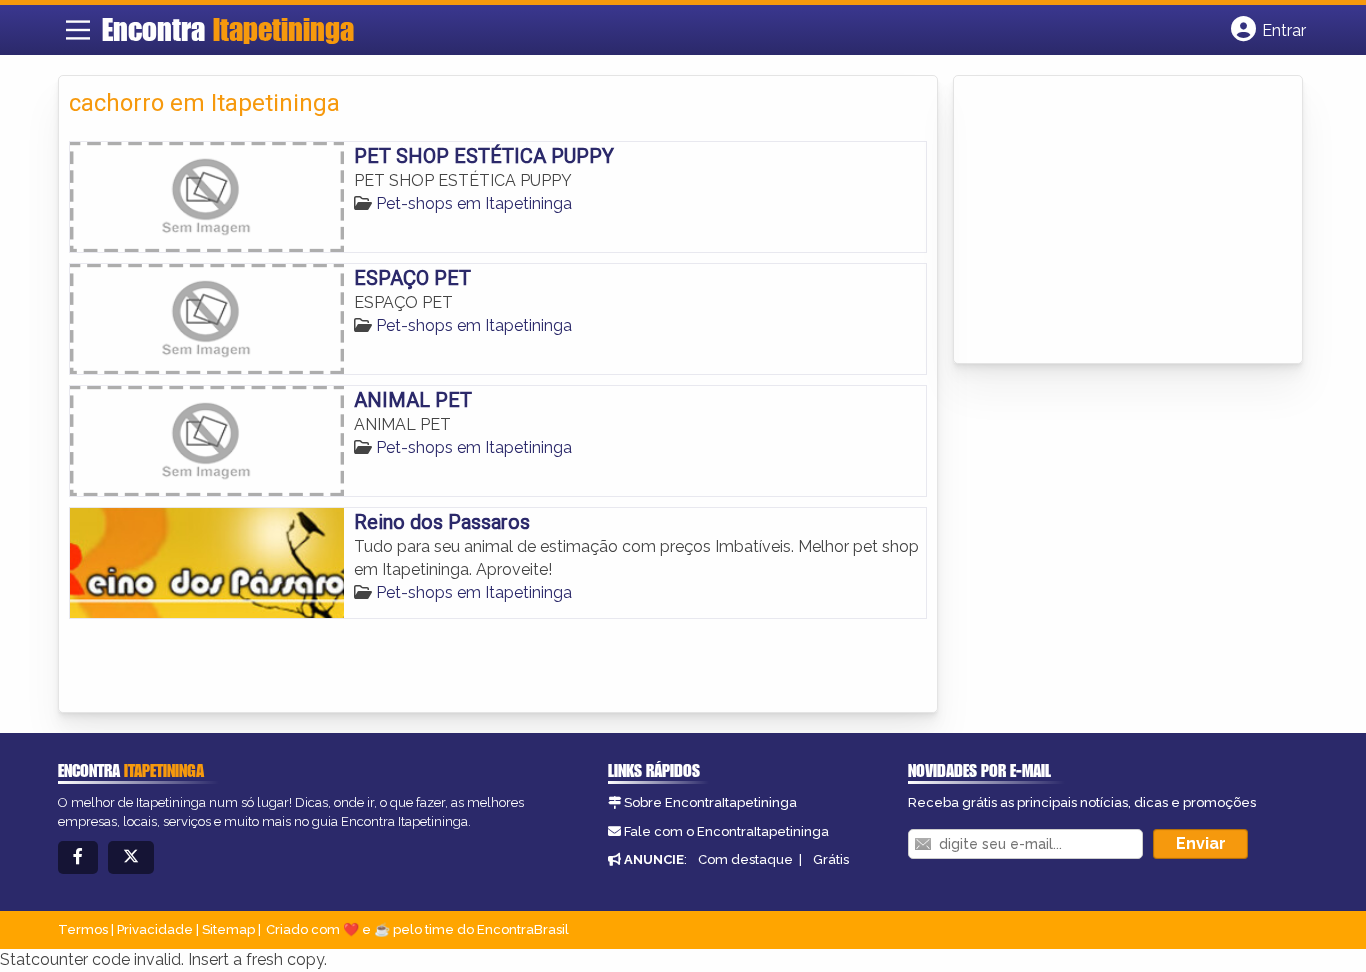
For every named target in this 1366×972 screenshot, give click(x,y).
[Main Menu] (78, 30)
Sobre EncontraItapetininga (710, 802)
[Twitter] (131, 857)
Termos (83, 929)
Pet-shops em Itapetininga (474, 203)
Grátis (831, 859)
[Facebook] (78, 857)
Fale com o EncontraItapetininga (726, 831)
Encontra (228, 29)
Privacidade (155, 929)
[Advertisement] (1114, 221)
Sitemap (228, 929)
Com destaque (745, 859)
